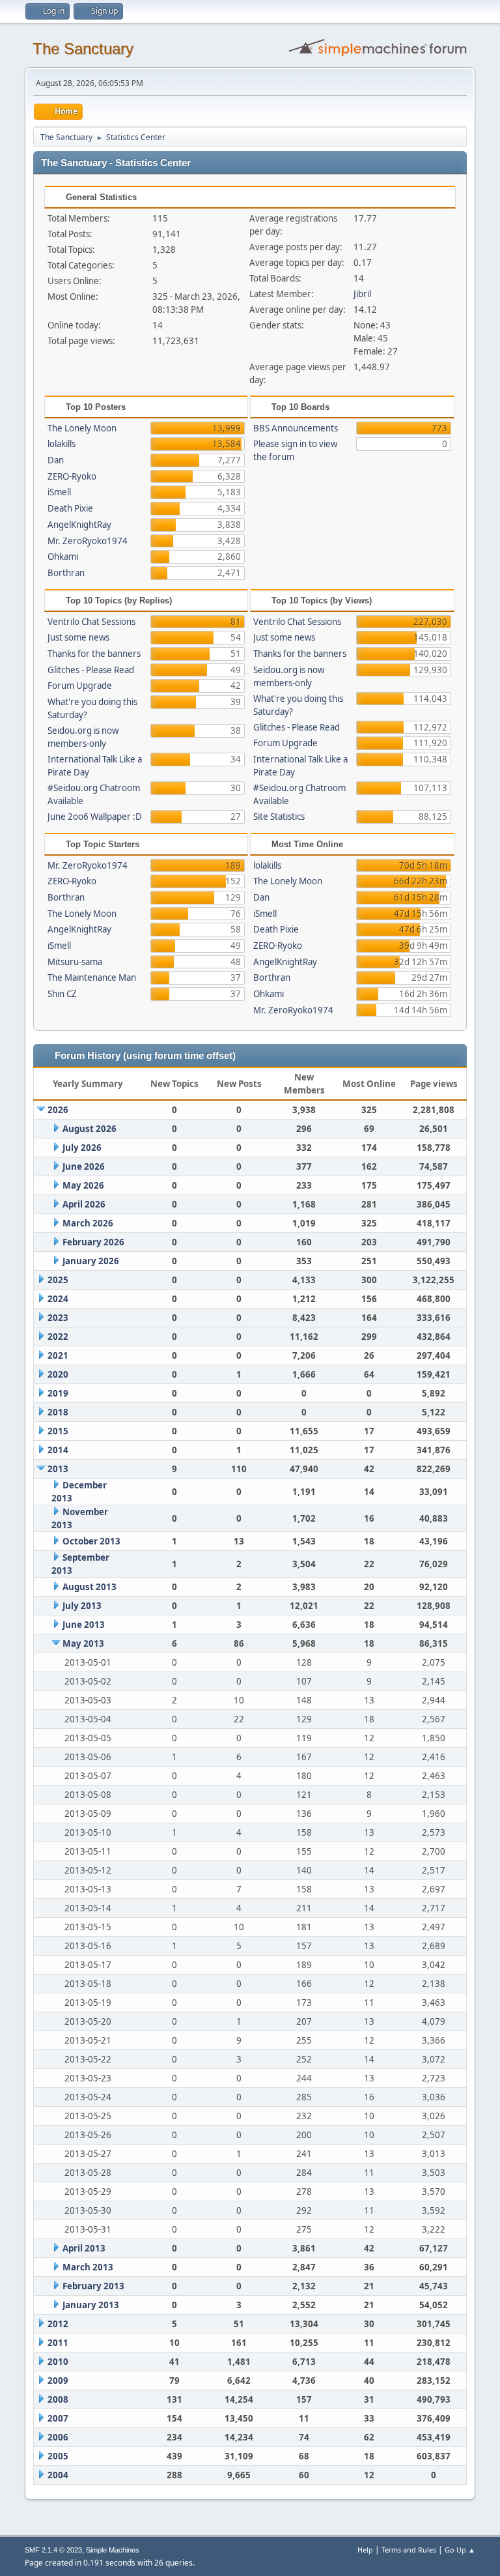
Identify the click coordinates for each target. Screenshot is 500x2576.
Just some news (78, 637)
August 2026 (90, 1129)
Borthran (66, 573)
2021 (58, 1355)
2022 (58, 1337)
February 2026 (93, 1242)
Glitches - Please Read (91, 670)
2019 (58, 1393)
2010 (58, 2362)
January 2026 (91, 1261)
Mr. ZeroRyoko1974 (88, 541)
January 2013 (91, 2305)
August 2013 (90, 1587)
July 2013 (82, 1606)
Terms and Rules (409, 2550)
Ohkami (63, 557)
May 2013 (83, 1643)
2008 (58, 2399)
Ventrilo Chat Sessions (91, 622)
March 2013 (88, 2267)
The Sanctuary (83, 49)
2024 (58, 1299)
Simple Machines (113, 2550)
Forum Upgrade (80, 686)
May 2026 (83, 1185)
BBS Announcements (296, 428)
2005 (58, 2456)
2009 (58, 2381)
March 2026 (88, 1223)
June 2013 (84, 1625)
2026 (58, 1110)
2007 (58, 2418)
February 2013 (93, 2286)
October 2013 (91, 1541)
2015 (58, 1431)
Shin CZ (62, 994)
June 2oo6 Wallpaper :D (95, 817)
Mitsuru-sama (75, 962)
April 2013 (84, 2248)
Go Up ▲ (460, 2550)
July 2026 (82, 1148)
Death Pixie (70, 508)
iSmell (59, 492)
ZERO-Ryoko (72, 476)
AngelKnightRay (79, 525)
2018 (58, 1412)
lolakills (62, 444)
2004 (58, 2475)
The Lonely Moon (82, 428)
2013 (58, 1469)
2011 (58, 2343)
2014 (58, 1450)
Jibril (362, 294)
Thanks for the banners (94, 654)
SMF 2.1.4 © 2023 (53, 2550)
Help (365, 2550)
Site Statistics (279, 817)
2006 (58, 2437)
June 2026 (84, 1166)
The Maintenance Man (92, 977)
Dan (56, 460)
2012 (58, 2324)
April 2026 (84, 1204)
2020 (58, 1374)
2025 (58, 1280)
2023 (58, 1318)
